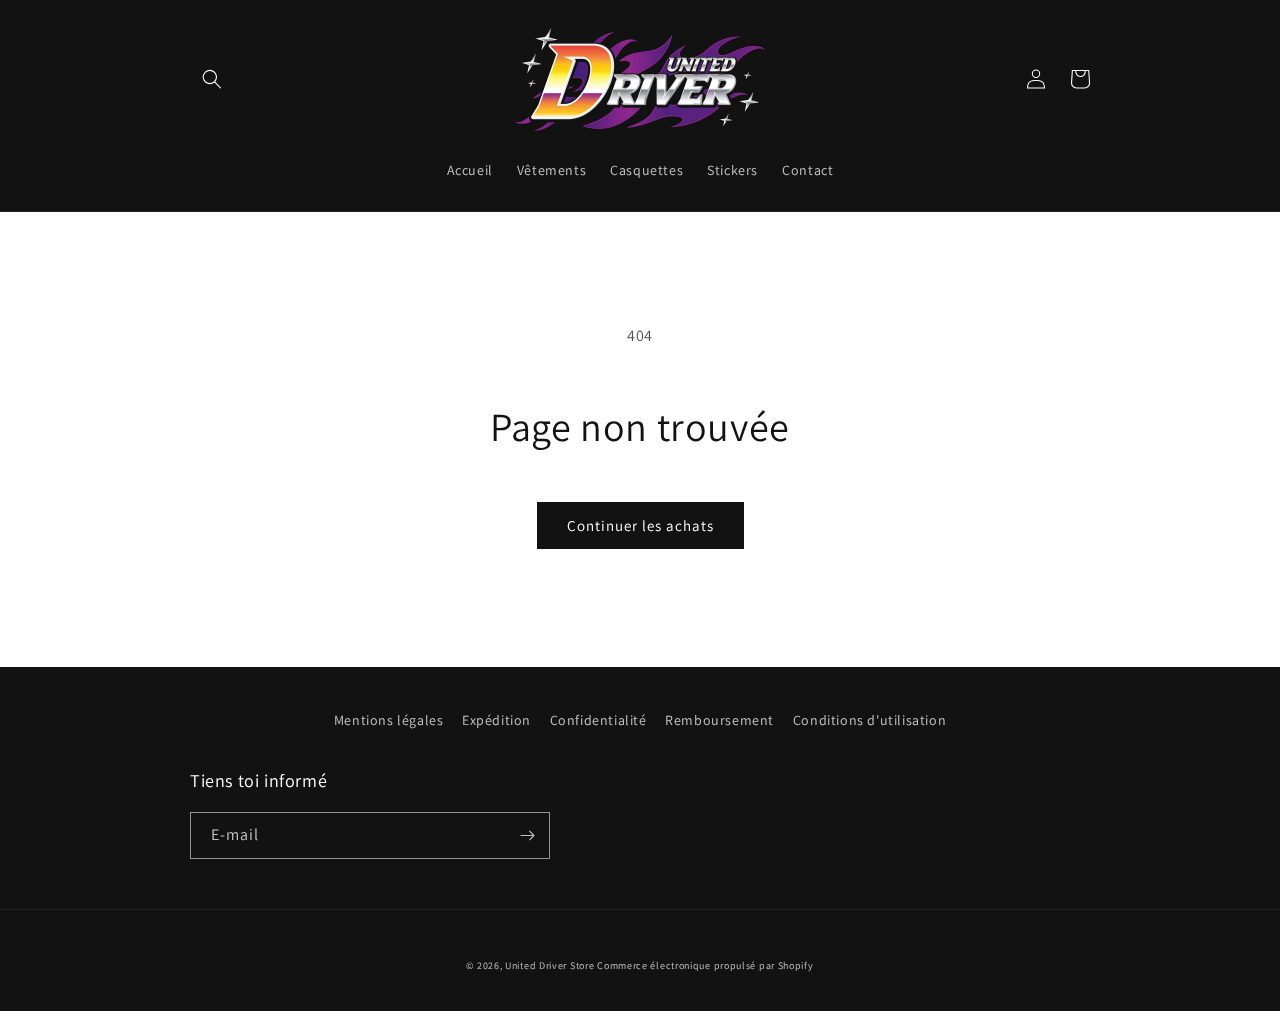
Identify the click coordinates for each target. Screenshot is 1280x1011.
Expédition (496, 720)
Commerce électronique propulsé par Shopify (705, 965)
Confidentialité (598, 720)
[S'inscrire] (527, 835)
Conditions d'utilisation (869, 720)
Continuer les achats (640, 525)
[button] (212, 79)
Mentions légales (389, 720)
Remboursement (719, 720)
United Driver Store (549, 965)
